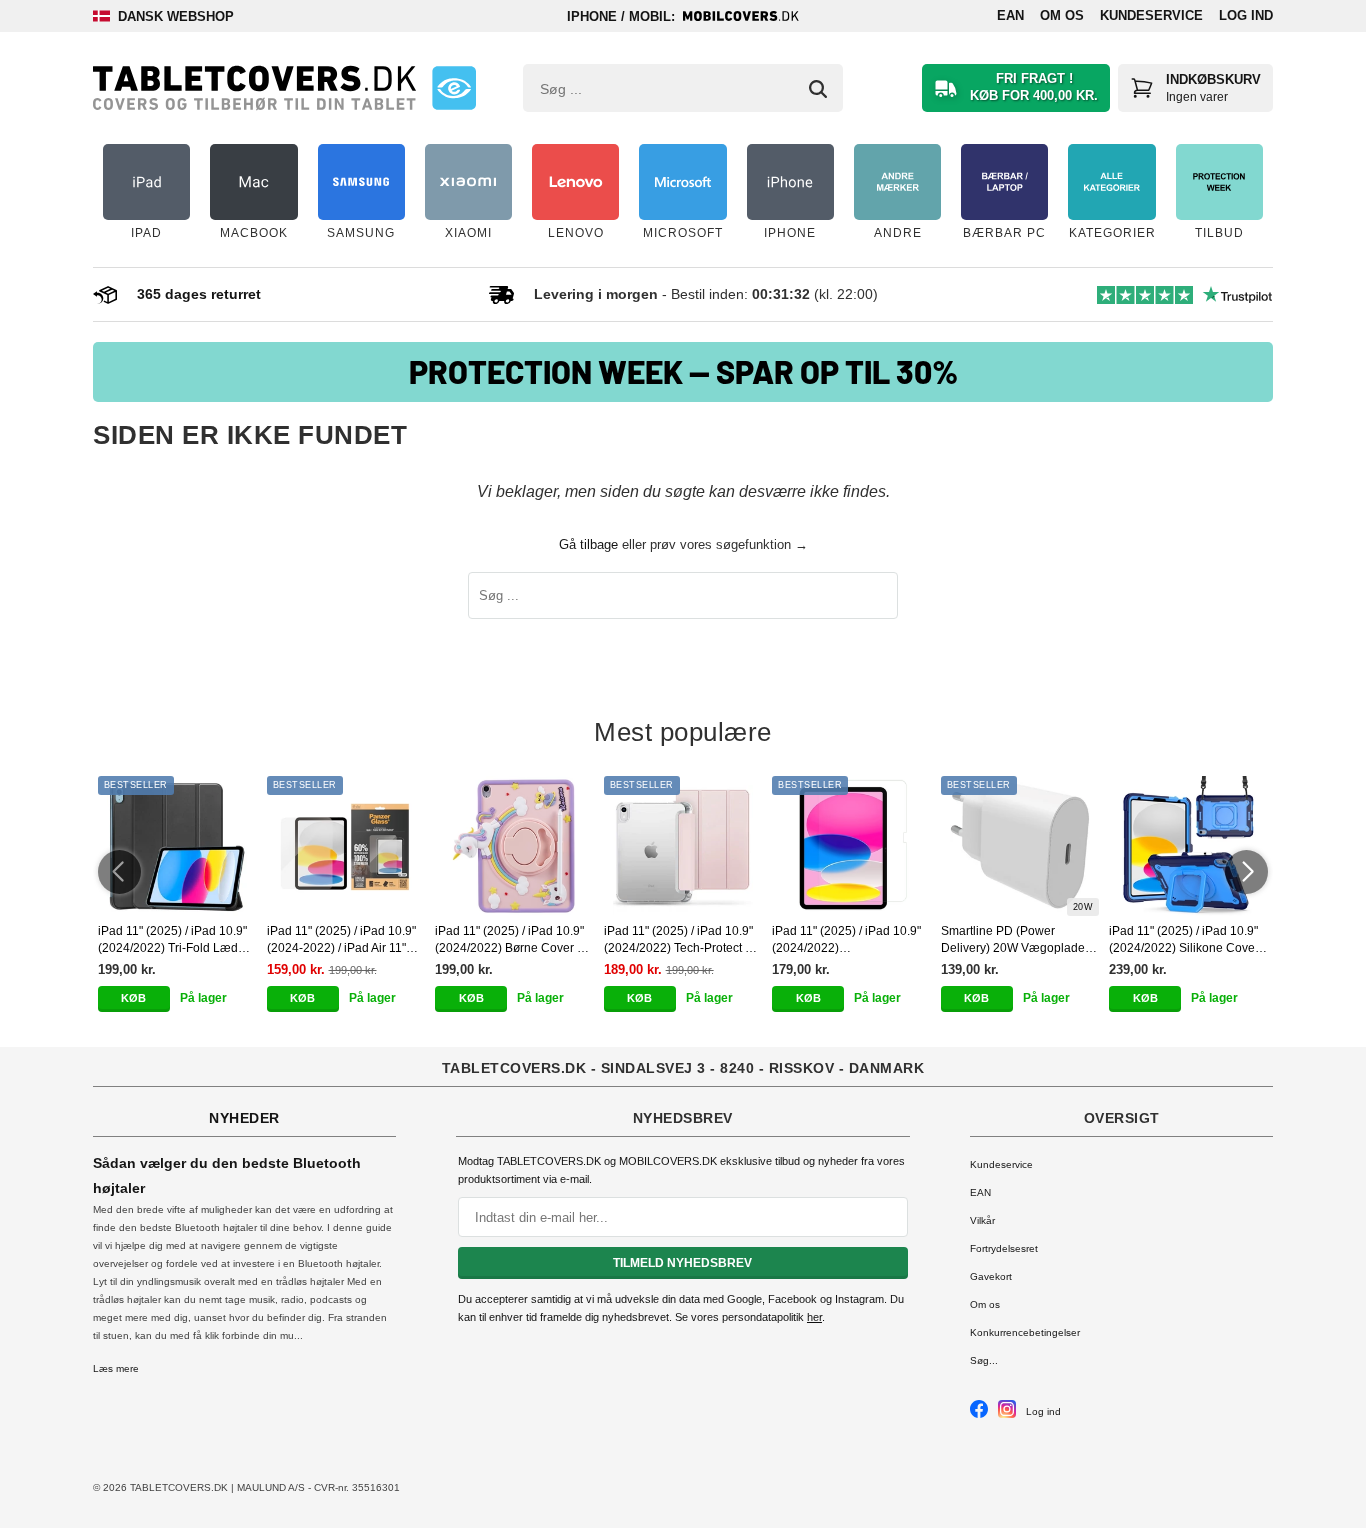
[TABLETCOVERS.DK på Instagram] (1007, 1414)
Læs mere (116, 1368)
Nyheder (244, 1118)
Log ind (1246, 15)
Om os (1062, 15)
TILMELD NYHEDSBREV (682, 1263)
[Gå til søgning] (818, 89)
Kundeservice (1151, 15)
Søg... (984, 1360)
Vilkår (982, 1220)
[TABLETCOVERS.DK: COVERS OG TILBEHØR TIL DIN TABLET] (254, 88)
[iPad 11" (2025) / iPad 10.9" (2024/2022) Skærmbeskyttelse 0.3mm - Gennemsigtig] (851, 846)
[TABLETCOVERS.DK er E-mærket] (454, 88)
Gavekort (991, 1276)
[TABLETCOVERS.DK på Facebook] (979, 1414)
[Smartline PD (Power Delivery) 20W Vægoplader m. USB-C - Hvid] (1020, 846)
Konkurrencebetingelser (1025, 1332)
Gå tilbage (588, 544)
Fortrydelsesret (1004, 1248)
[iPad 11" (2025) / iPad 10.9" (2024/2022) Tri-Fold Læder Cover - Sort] (177, 846)
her (814, 1317)
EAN (1010, 15)
